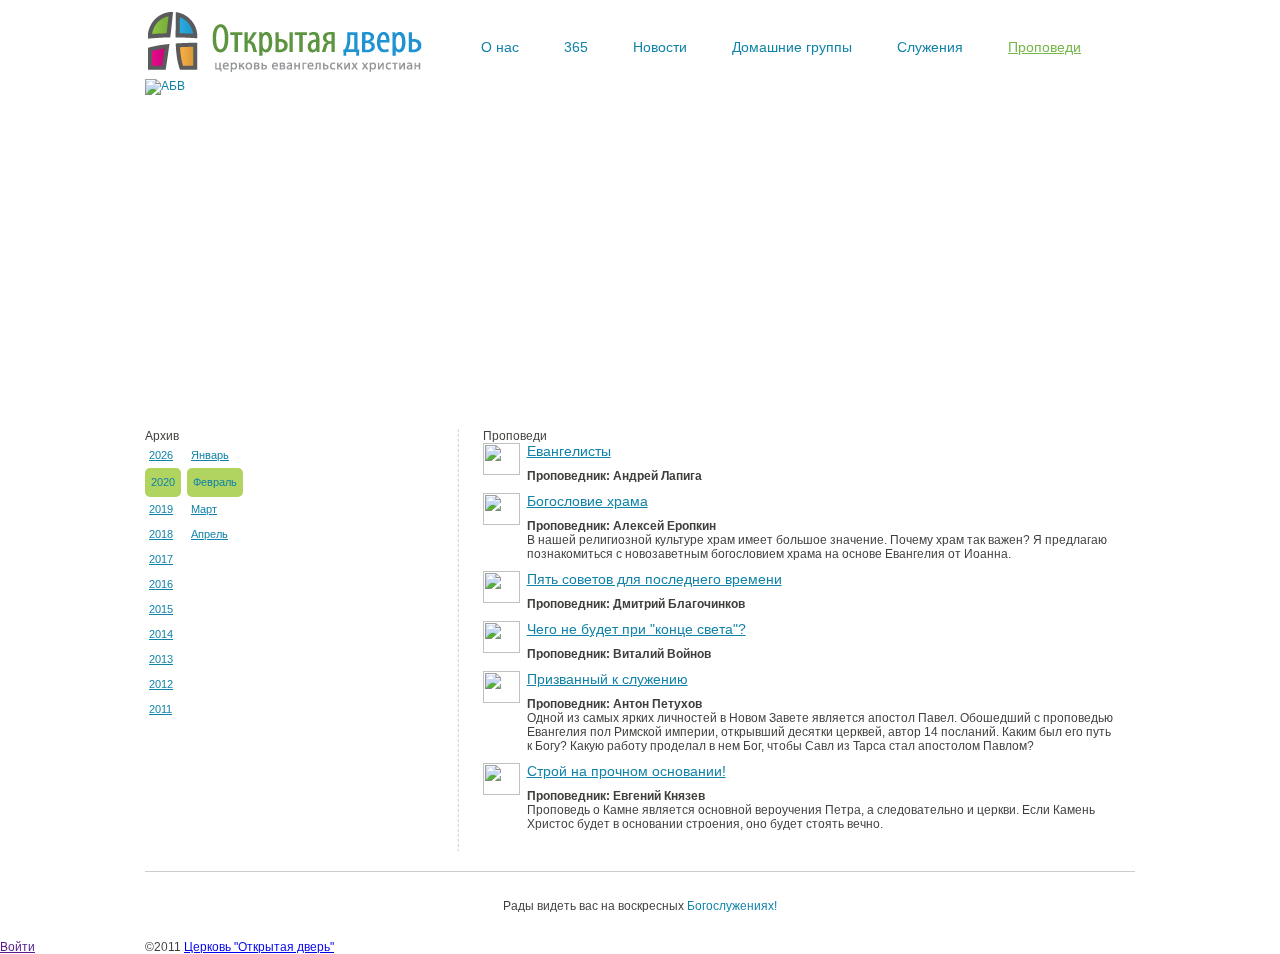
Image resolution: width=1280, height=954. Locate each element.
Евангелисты (569, 451)
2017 (161, 559)
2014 (161, 634)
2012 (161, 684)
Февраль (215, 482)
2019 (161, 509)
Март (204, 509)
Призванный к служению (607, 679)
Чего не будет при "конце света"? (636, 629)
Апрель (209, 534)
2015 (161, 609)
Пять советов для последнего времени (654, 579)
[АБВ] (165, 86)
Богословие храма (587, 501)
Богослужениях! (732, 906)
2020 (163, 482)
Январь (210, 455)
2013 (161, 659)
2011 (160, 709)
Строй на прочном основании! (626, 771)
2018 (161, 534)
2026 (161, 455)
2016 (161, 584)
